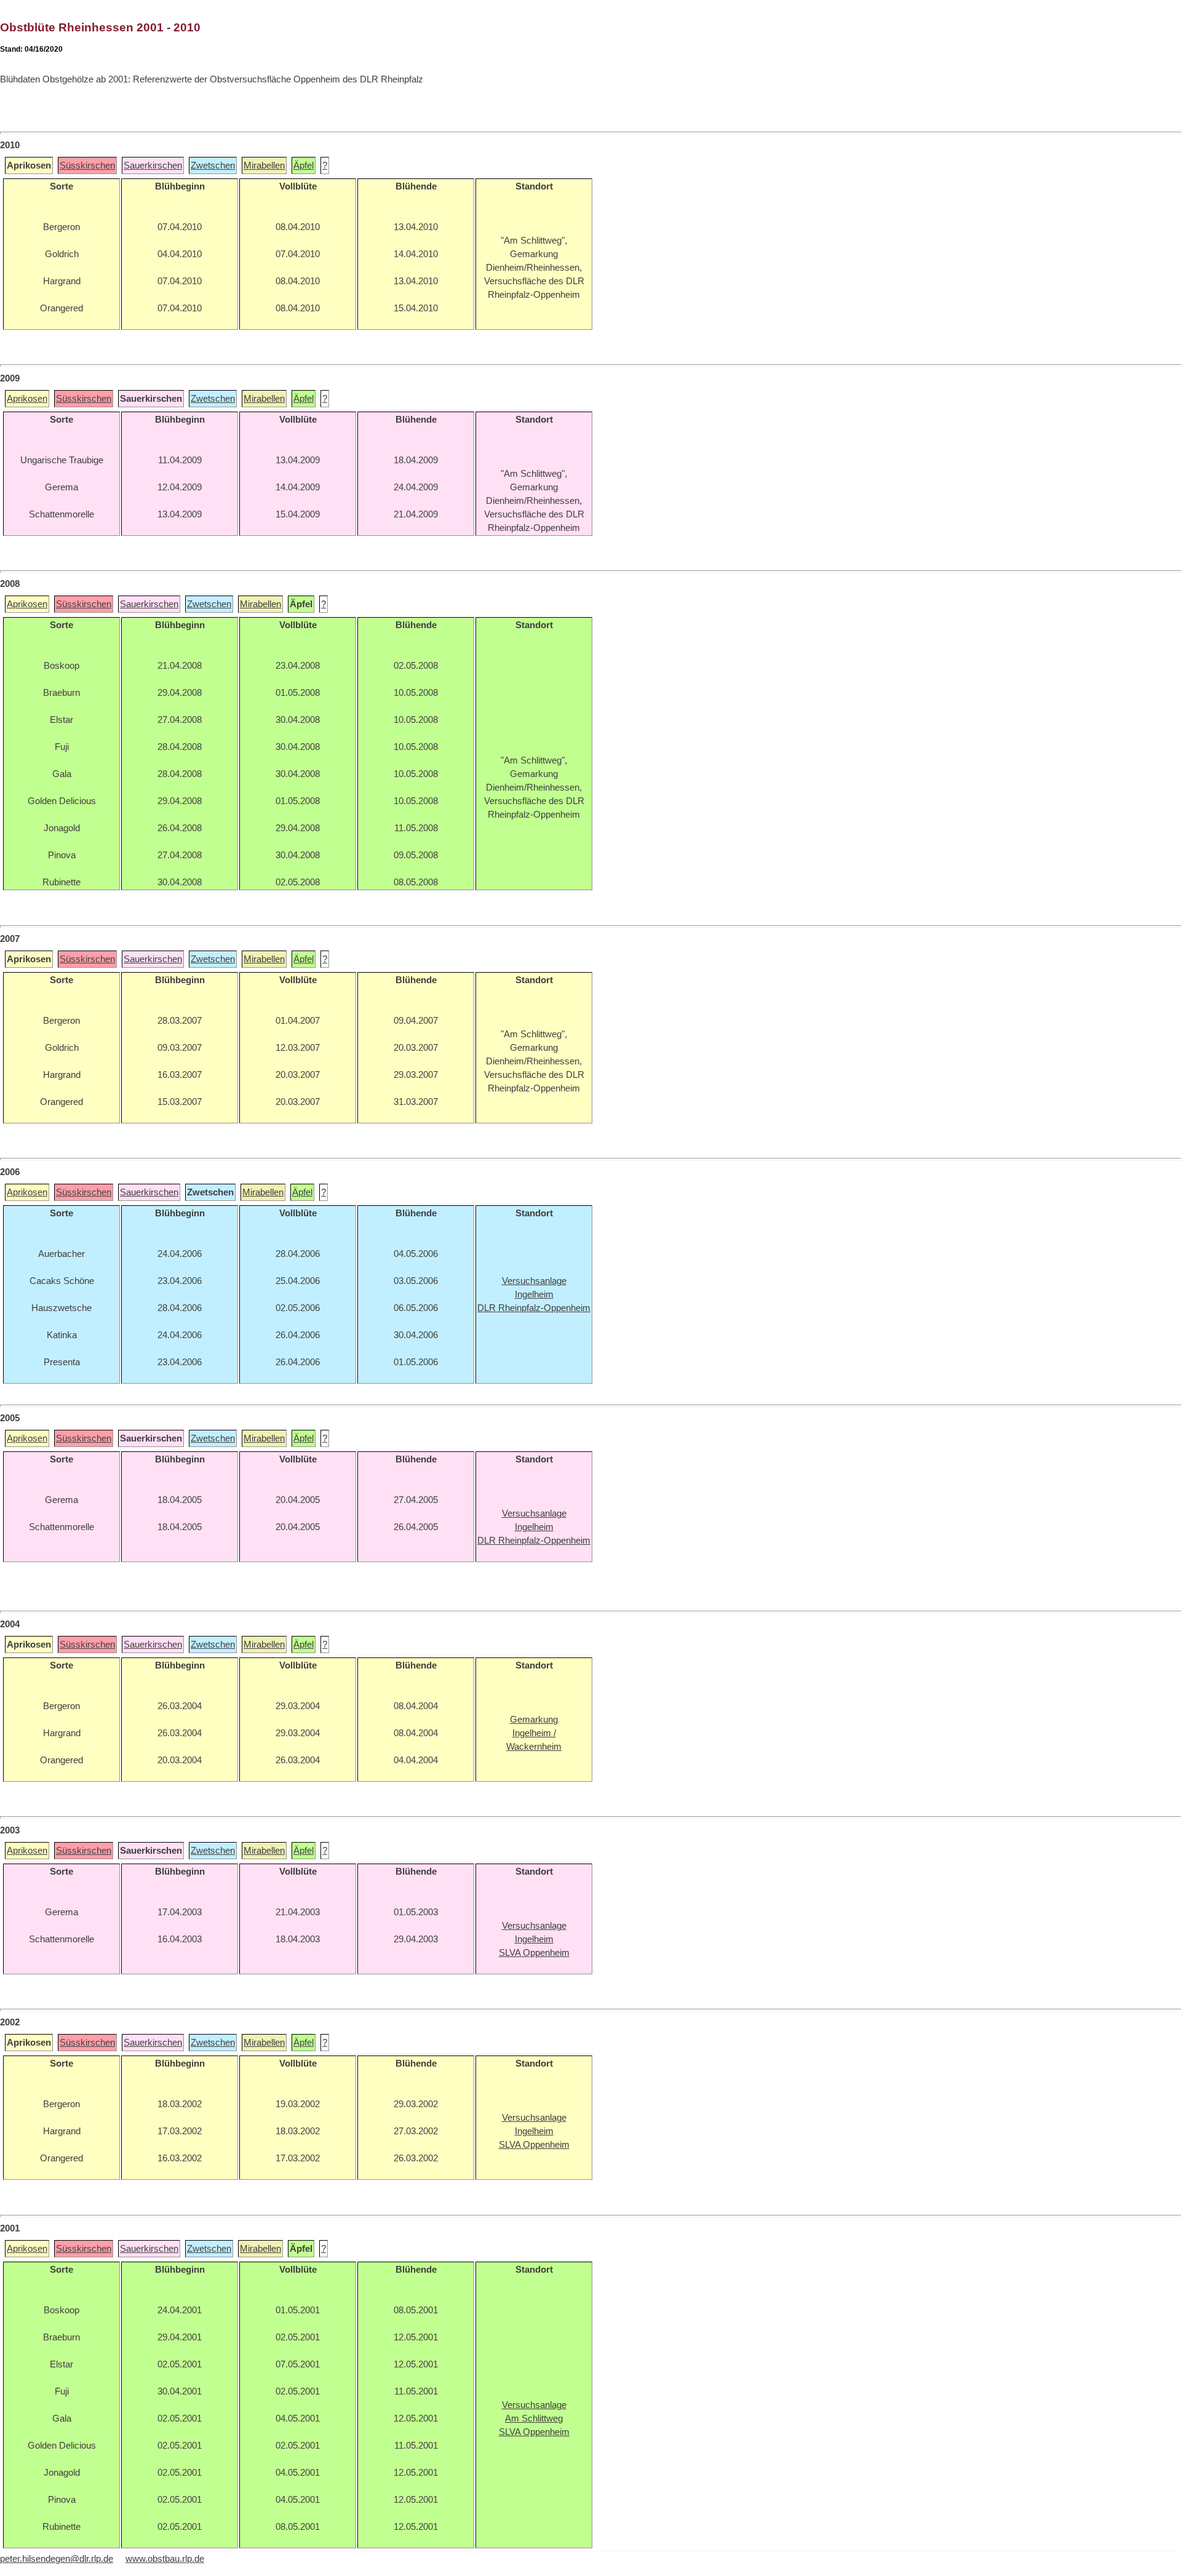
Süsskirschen (87, 165)
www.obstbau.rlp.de (165, 2559)
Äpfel (304, 165)
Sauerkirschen (153, 165)
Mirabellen (264, 165)
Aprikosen (27, 399)
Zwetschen (213, 165)
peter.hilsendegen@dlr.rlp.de (57, 2559)
